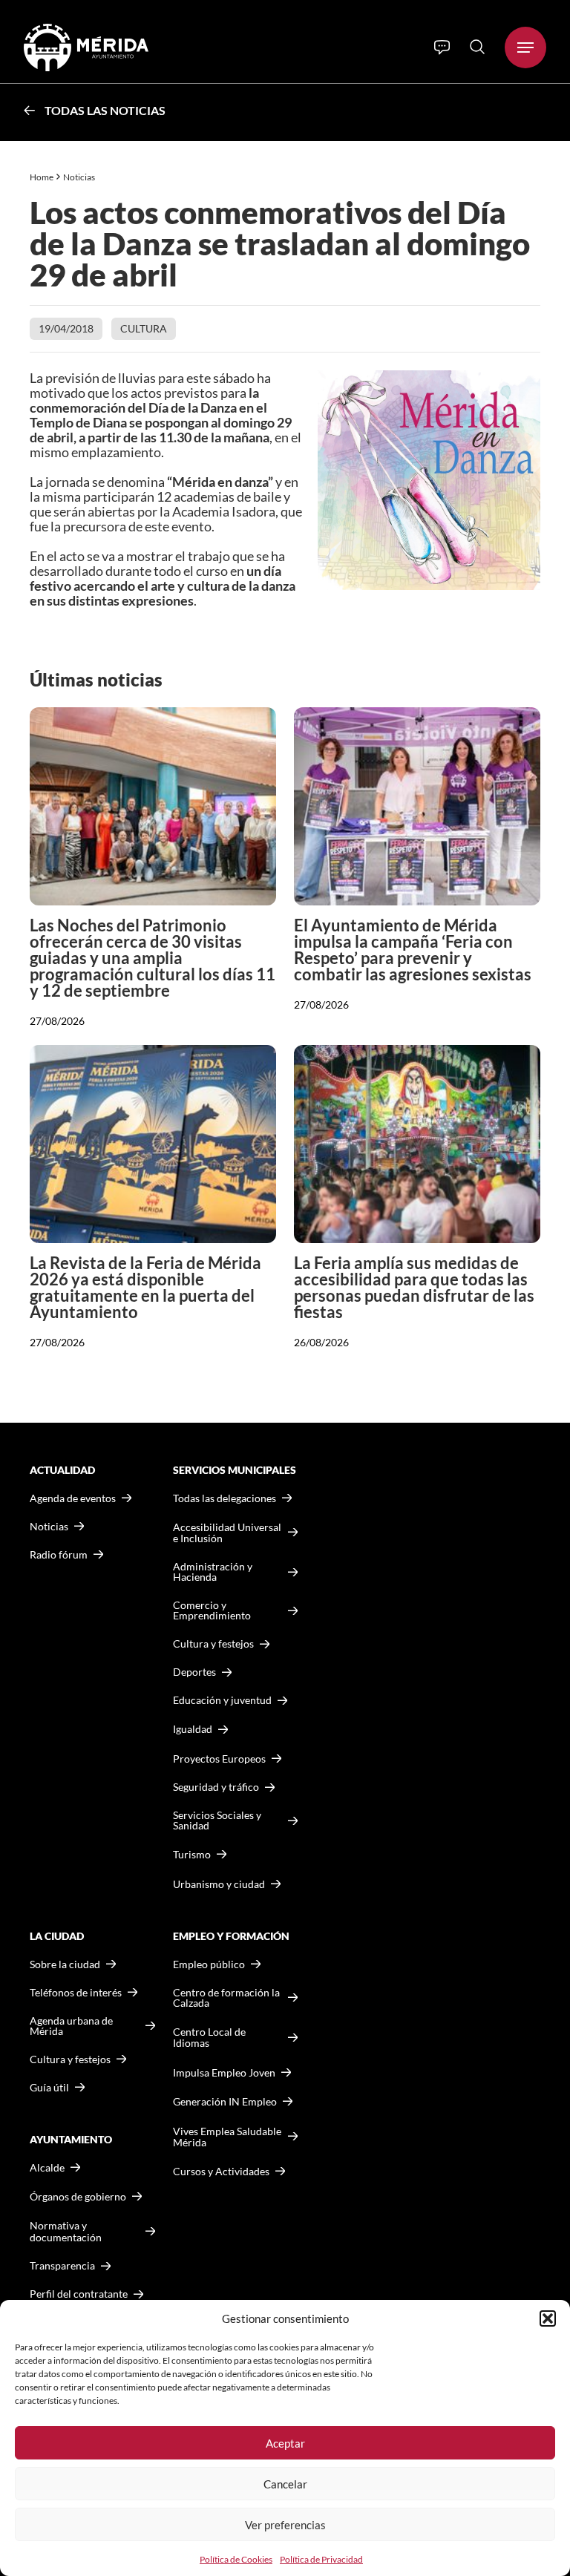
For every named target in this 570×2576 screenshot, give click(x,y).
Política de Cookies (236, 2559)
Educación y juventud (222, 1700)
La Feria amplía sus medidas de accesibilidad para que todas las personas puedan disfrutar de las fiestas (414, 1287)
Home (42, 177)
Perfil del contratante (79, 2294)
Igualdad (193, 1729)
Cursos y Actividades (221, 2171)
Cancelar (285, 2484)
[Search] (477, 47)
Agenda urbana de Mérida (71, 2026)
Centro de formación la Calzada (226, 1998)
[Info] (442, 47)
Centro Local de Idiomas (209, 2038)
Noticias (80, 177)
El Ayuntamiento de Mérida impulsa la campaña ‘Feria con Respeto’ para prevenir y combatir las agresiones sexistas (413, 950)
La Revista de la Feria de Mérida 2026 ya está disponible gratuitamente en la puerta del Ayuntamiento (145, 1287)
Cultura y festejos (70, 2059)
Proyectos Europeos (219, 1759)
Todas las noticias (105, 110)
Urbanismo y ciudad (219, 1884)
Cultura (144, 328)
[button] (548, 2318)
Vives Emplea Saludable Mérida (227, 2137)
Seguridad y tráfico (216, 1787)
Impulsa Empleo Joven (224, 2072)
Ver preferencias (285, 2525)
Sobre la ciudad (65, 1964)
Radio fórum (59, 1555)
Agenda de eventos (73, 1498)
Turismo (192, 1854)
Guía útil (49, 2088)
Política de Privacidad (321, 2559)
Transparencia (62, 2266)
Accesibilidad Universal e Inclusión (227, 1533)
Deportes (194, 1672)
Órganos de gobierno (78, 2196)
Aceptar (285, 2443)
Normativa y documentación (66, 2231)
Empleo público (209, 1964)
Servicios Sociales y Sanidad (217, 1820)
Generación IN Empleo (225, 2101)
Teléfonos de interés (76, 1993)
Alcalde (47, 2168)
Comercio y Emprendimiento (212, 1610)
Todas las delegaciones (225, 1498)
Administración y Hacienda (213, 1572)
